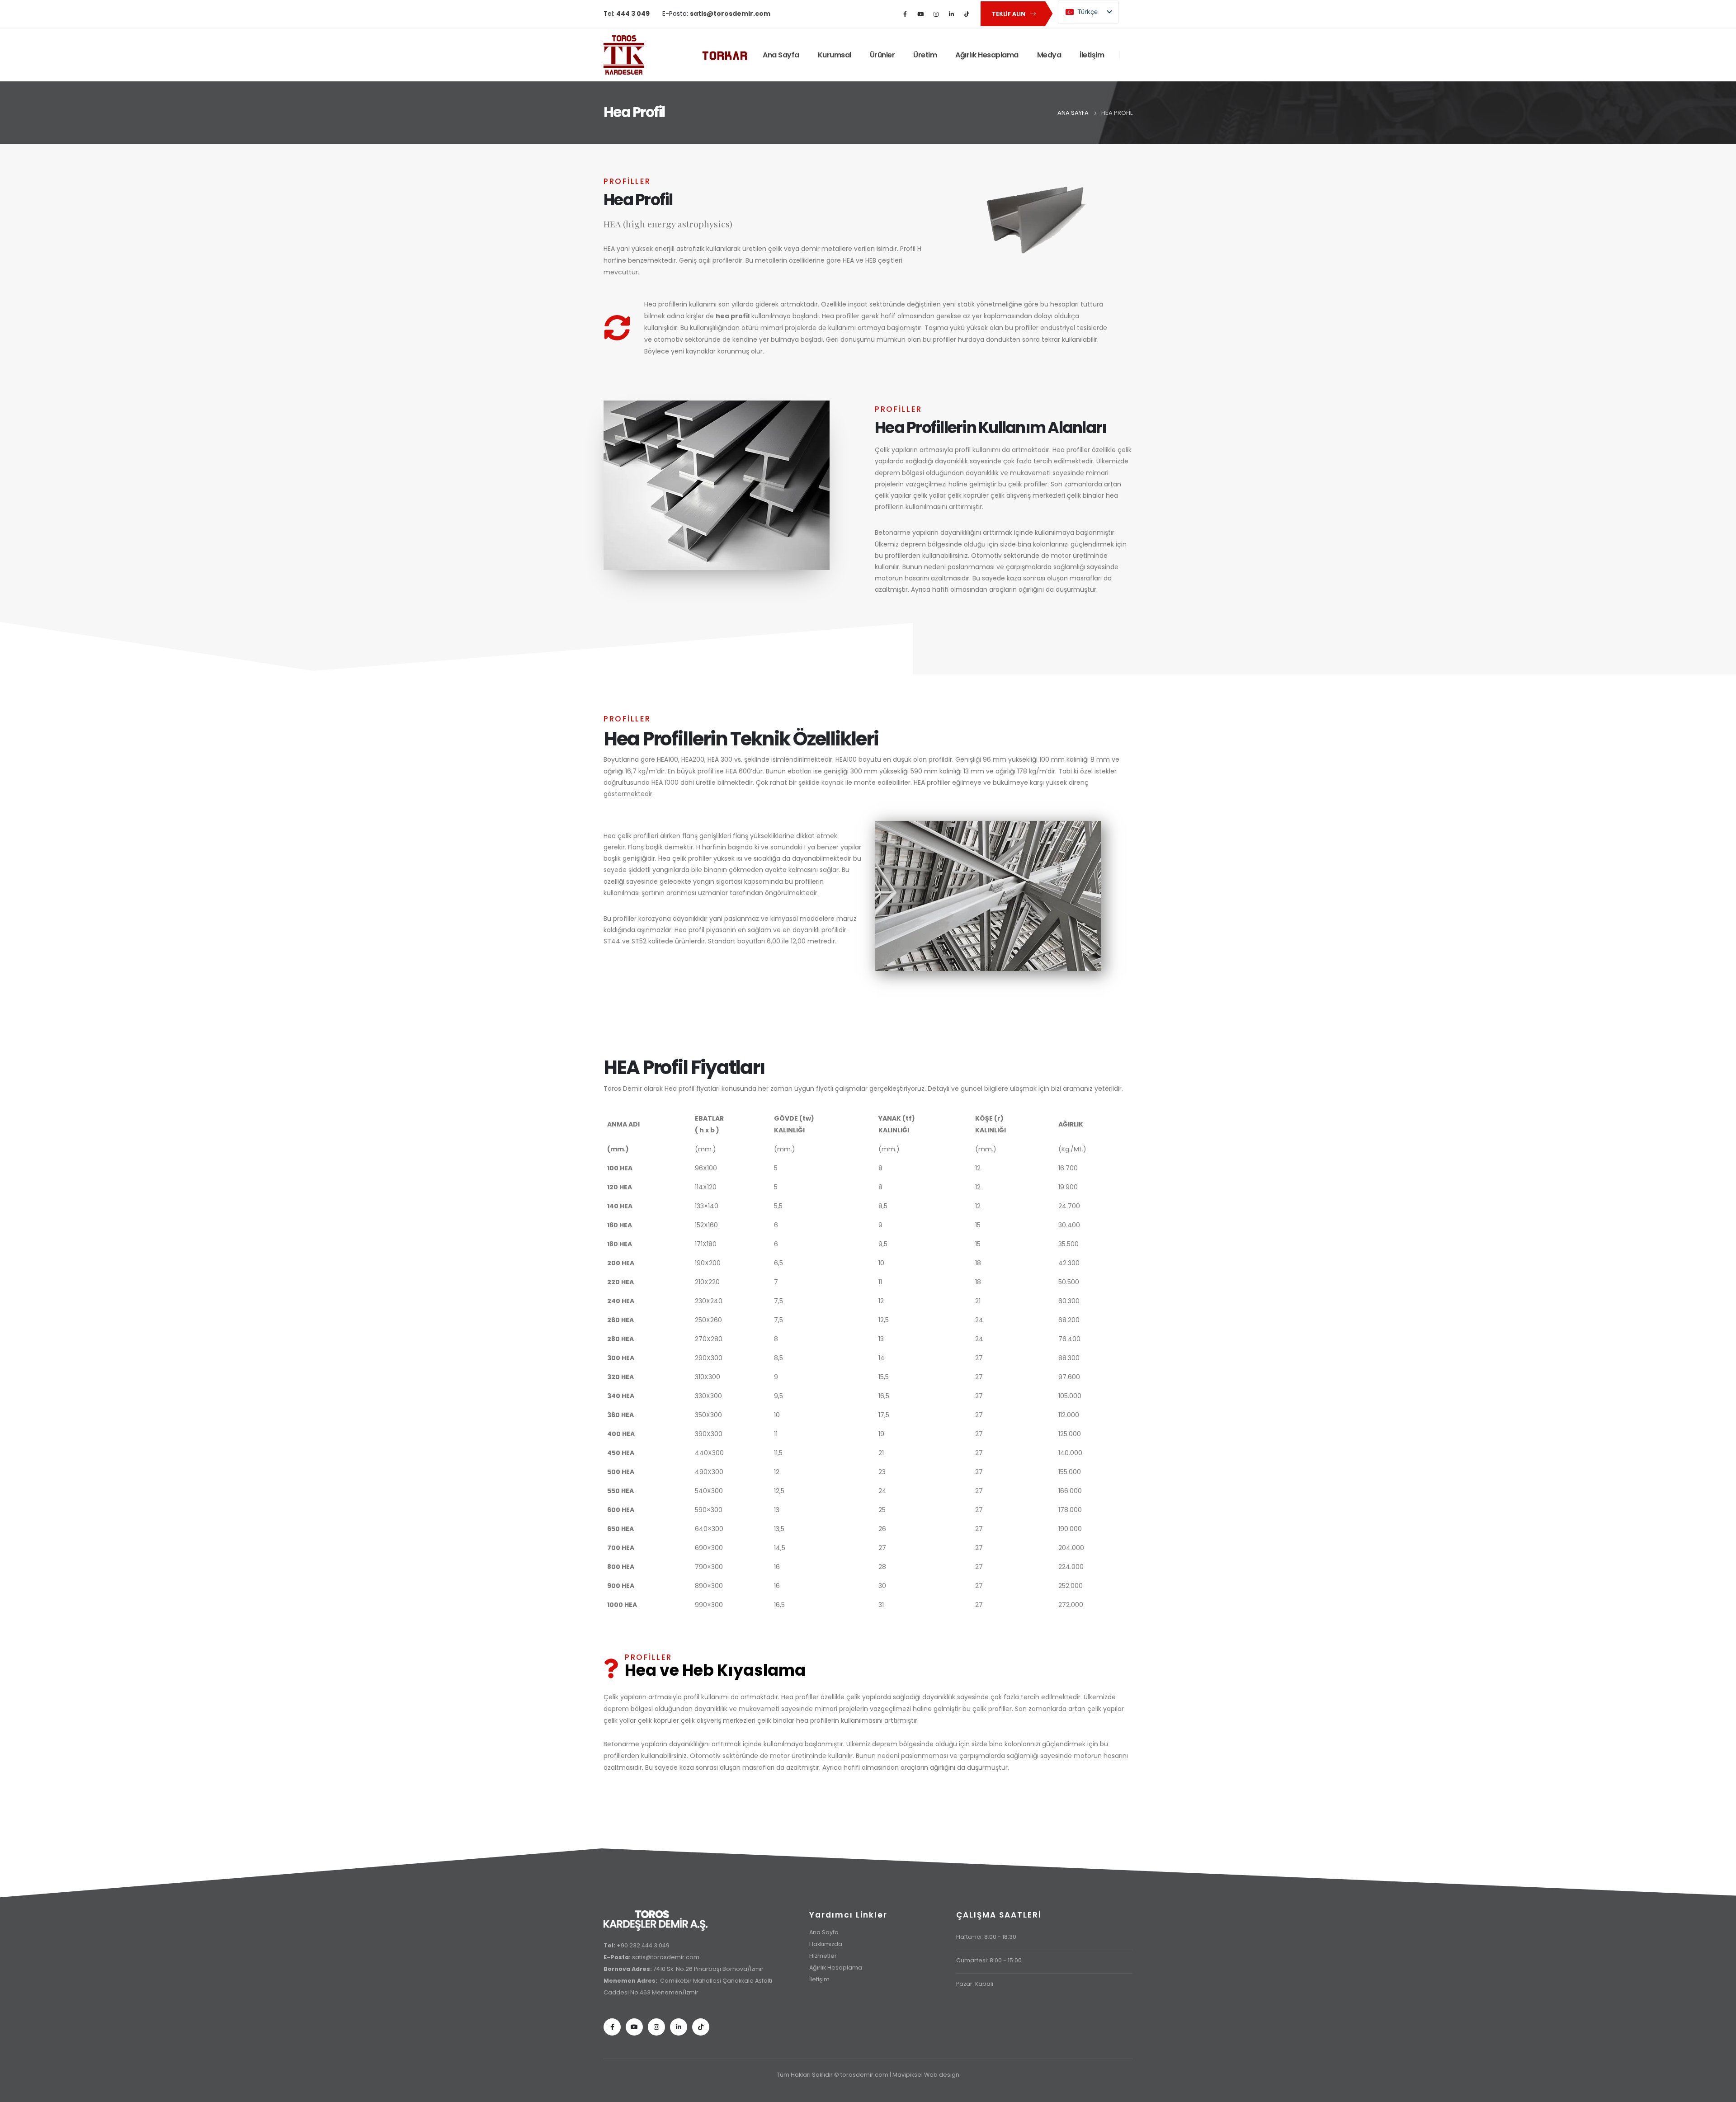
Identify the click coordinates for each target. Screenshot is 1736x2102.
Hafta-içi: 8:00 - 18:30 (986, 1937)
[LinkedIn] (951, 14)
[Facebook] (905, 14)
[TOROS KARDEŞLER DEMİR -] (624, 55)
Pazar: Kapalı (975, 1984)
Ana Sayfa (781, 55)
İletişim (1092, 55)
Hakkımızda (826, 1944)
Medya (1049, 55)
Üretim (925, 55)
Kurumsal (835, 55)
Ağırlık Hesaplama (987, 55)
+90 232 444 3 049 (643, 1945)
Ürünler (882, 55)
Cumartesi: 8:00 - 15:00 (989, 1960)
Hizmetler (823, 1956)
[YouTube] (920, 14)
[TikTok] (967, 14)
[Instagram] (936, 14)
